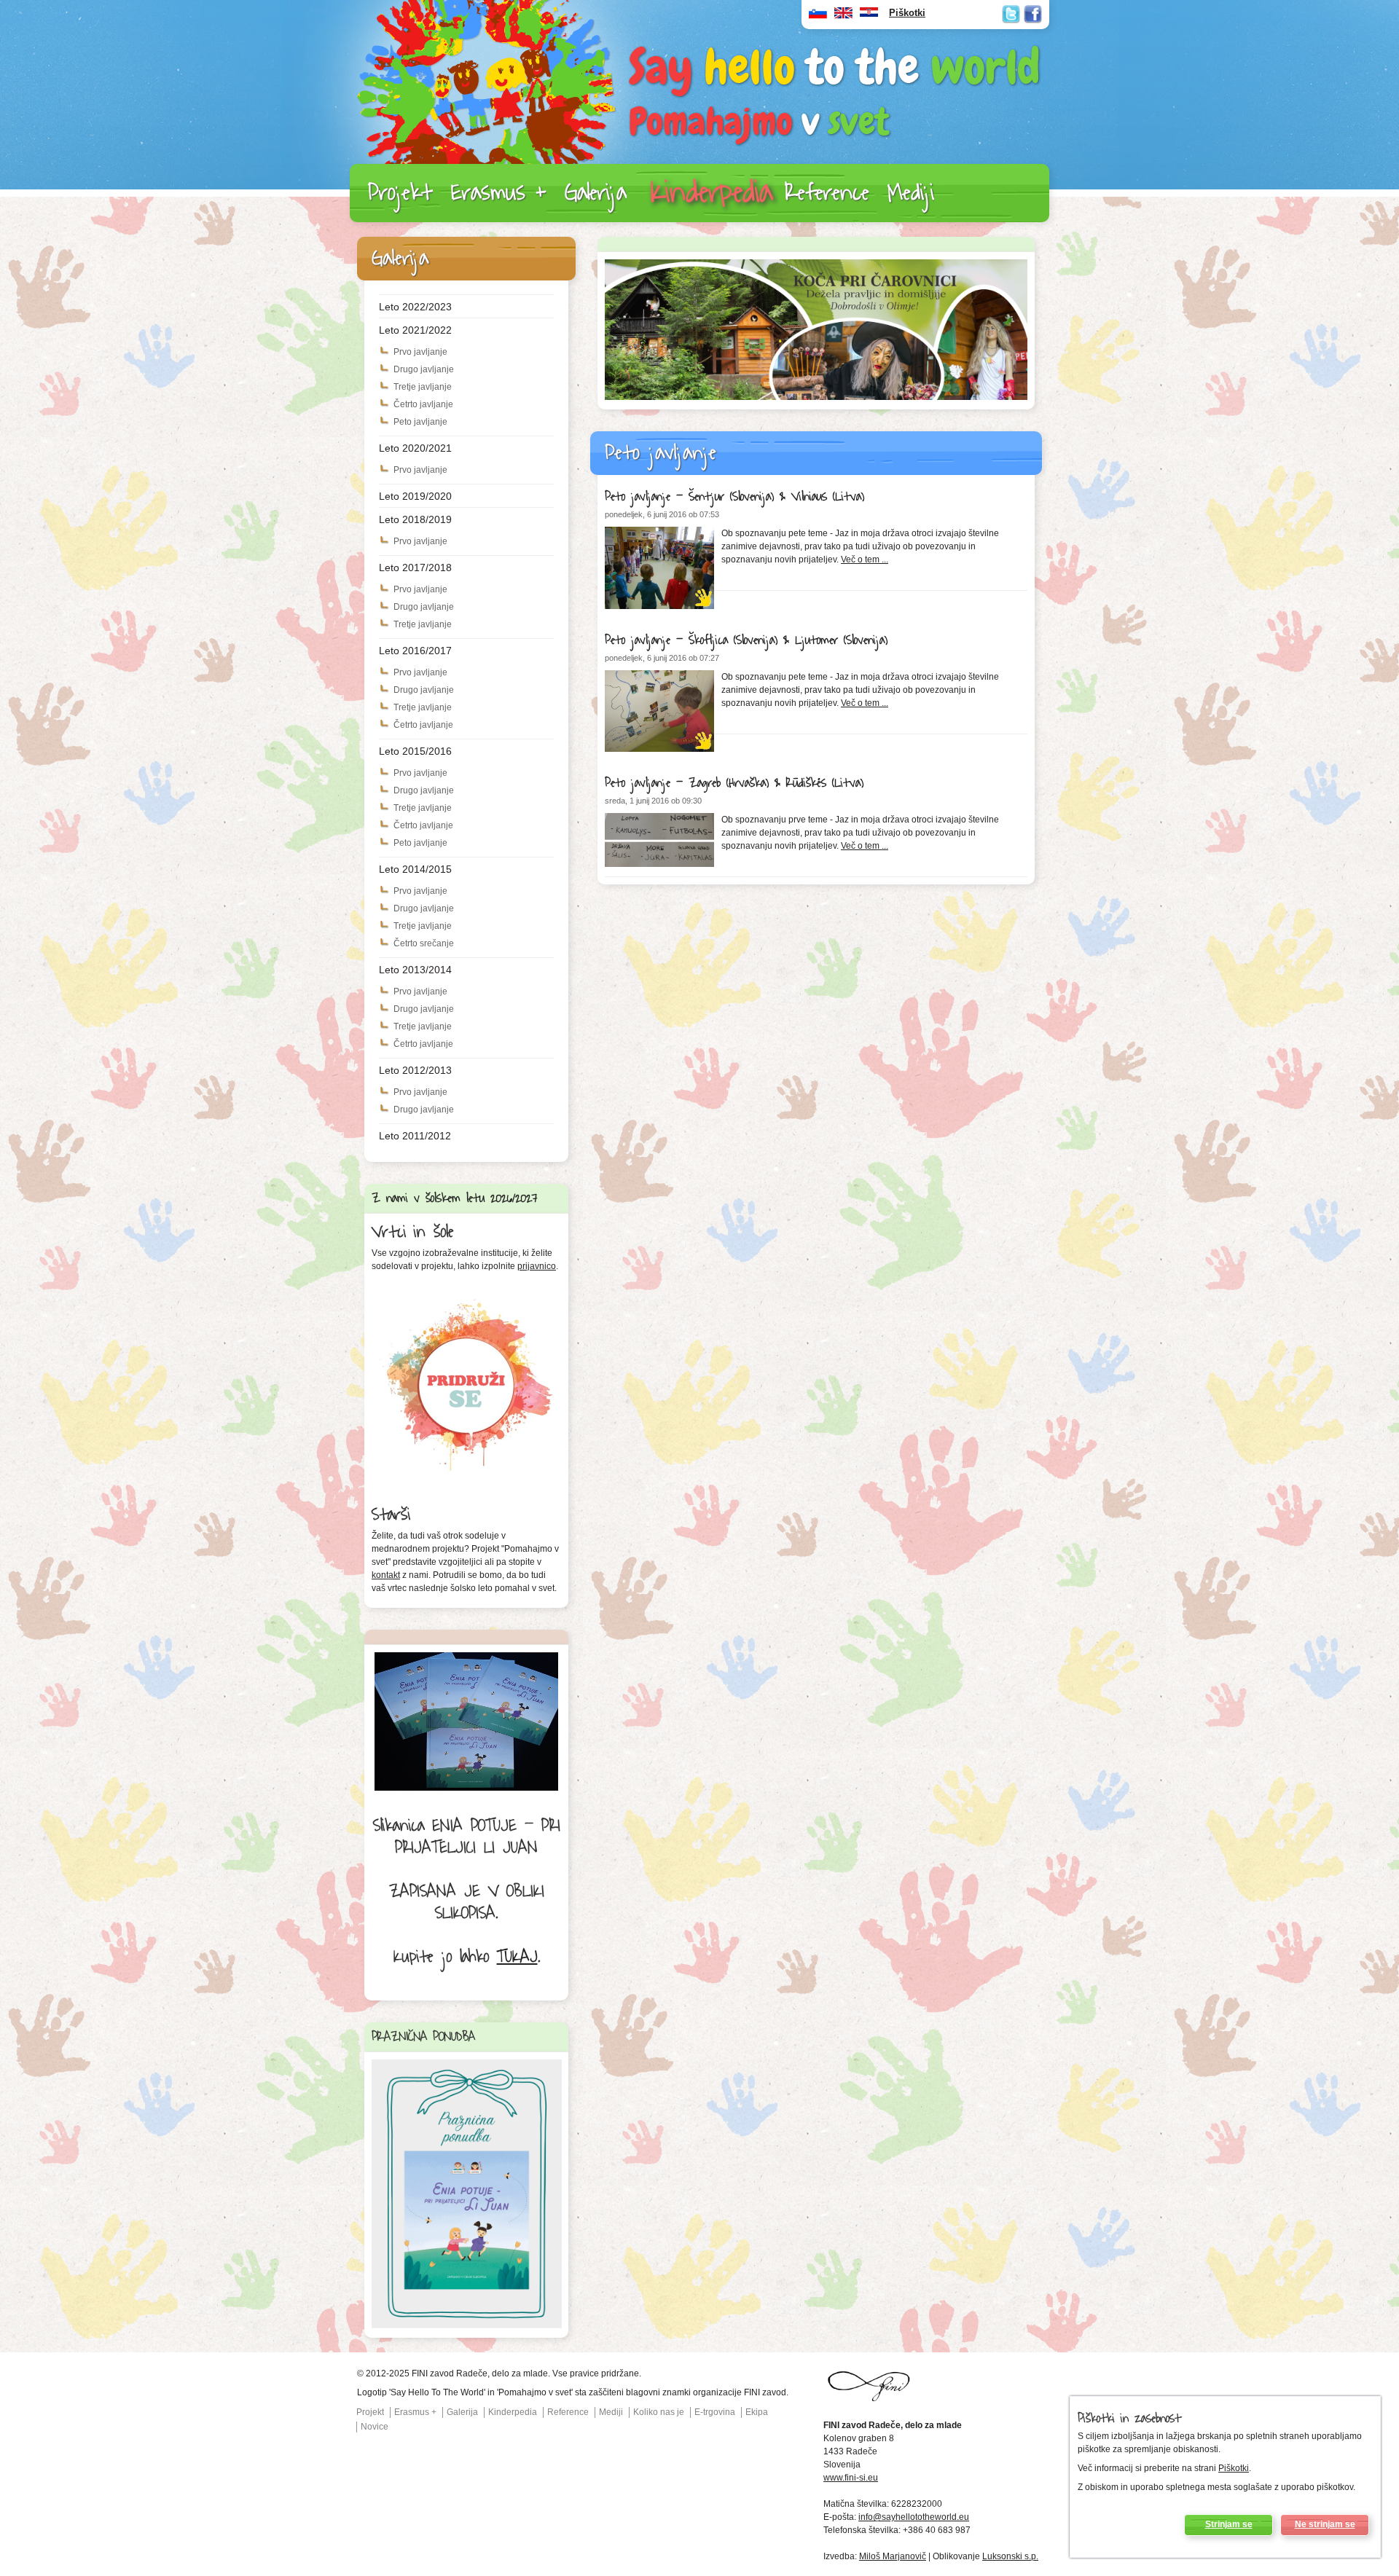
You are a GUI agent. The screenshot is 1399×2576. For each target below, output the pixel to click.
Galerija (596, 193)
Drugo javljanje (424, 369)
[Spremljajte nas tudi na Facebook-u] (1033, 14)
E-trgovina (715, 2412)
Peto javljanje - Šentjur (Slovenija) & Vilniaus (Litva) (734, 497)
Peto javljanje (420, 422)
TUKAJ (517, 1957)
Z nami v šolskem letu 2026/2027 (455, 1198)
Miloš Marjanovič (893, 2556)
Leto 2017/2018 (415, 568)
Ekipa (757, 2412)
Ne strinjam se (1325, 2524)
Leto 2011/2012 (415, 1136)
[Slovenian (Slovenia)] (818, 16)
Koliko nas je (659, 2412)
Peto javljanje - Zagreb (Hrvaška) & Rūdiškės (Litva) (734, 783)
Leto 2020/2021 (415, 448)
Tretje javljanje (423, 387)
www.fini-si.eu (851, 2478)
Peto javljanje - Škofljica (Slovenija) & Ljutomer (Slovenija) (746, 640)
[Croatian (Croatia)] (869, 16)
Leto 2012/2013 (415, 1070)
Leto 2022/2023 (415, 307)
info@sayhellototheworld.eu (914, 2517)
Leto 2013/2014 (415, 970)
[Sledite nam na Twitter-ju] (1011, 14)
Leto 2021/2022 (415, 330)
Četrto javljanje (423, 404)
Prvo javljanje (420, 352)
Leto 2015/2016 (415, 751)
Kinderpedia (712, 193)
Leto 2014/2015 (415, 869)
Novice (375, 2427)
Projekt (400, 193)
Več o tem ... (865, 559)
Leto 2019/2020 (415, 496)
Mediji (911, 193)
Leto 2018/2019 (415, 519)
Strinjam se (1229, 2524)
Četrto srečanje (424, 943)
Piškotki (1234, 2468)
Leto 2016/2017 (415, 651)
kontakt (386, 1575)
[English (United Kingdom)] (843, 16)
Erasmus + (499, 193)
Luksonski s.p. (1010, 2556)
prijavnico (537, 1266)
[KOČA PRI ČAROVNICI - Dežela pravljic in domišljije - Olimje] (816, 397)
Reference (827, 193)
